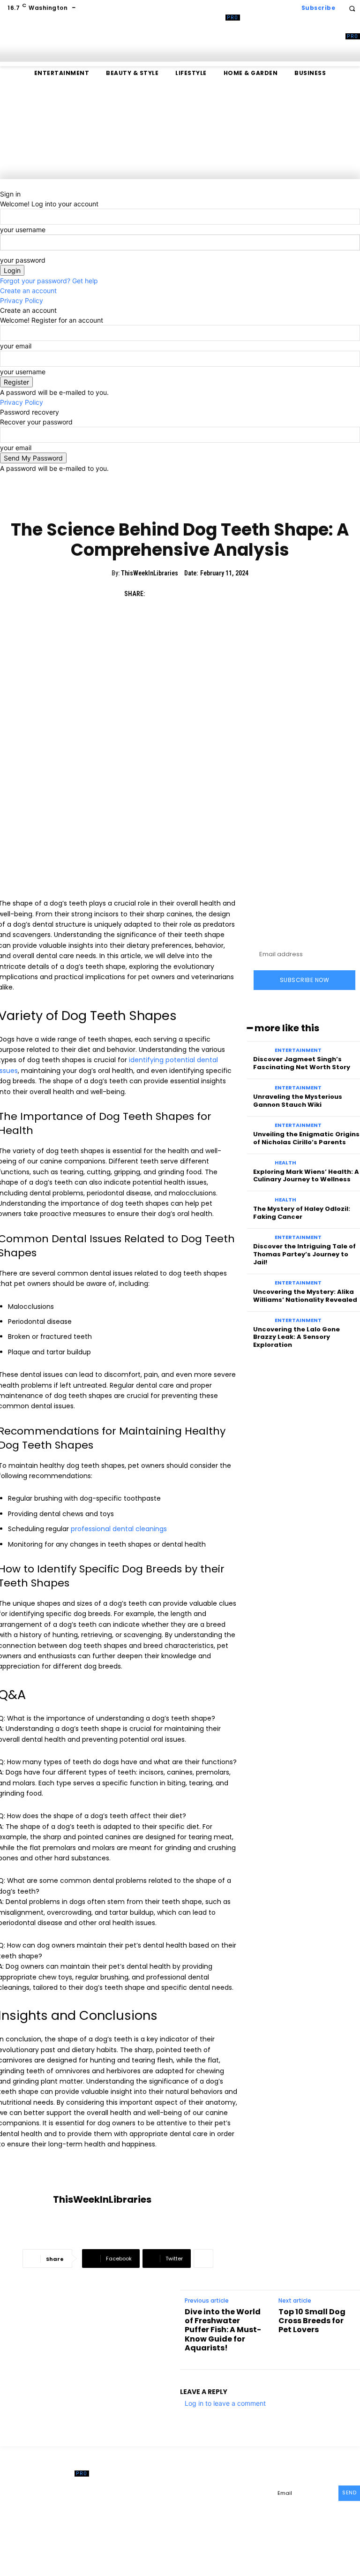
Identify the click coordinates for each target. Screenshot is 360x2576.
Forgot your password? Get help (49, 281)
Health (285, 1163)
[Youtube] (233, 2522)
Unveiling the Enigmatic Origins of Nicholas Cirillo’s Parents (306, 1138)
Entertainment (298, 1050)
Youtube (253, 2522)
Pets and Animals (180, 503)
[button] (352, 8)
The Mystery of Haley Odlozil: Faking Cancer (302, 1213)
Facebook (214, 2492)
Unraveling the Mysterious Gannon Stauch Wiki (298, 1101)
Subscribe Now (305, 980)
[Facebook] (157, 594)
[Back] (3, 184)
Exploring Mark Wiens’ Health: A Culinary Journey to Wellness (306, 1176)
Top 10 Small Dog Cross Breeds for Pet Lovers (312, 2321)
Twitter (209, 2522)
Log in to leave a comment (225, 2403)
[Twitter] (178, 594)
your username (23, 230)
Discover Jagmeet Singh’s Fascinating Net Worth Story (302, 1063)
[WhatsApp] (221, 594)
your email (16, 346)
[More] (203, 2259)
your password (23, 260)
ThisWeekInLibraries (150, 573)
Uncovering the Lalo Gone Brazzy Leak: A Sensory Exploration (296, 1337)
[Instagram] (192, 2507)
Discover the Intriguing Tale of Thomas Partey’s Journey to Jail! (304, 1254)
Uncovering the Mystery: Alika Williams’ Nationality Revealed (305, 1296)
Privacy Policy (22, 300)
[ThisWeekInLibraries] (26, 2200)
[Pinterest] (200, 594)
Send (349, 2493)
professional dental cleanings (119, 1529)
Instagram (215, 2507)
